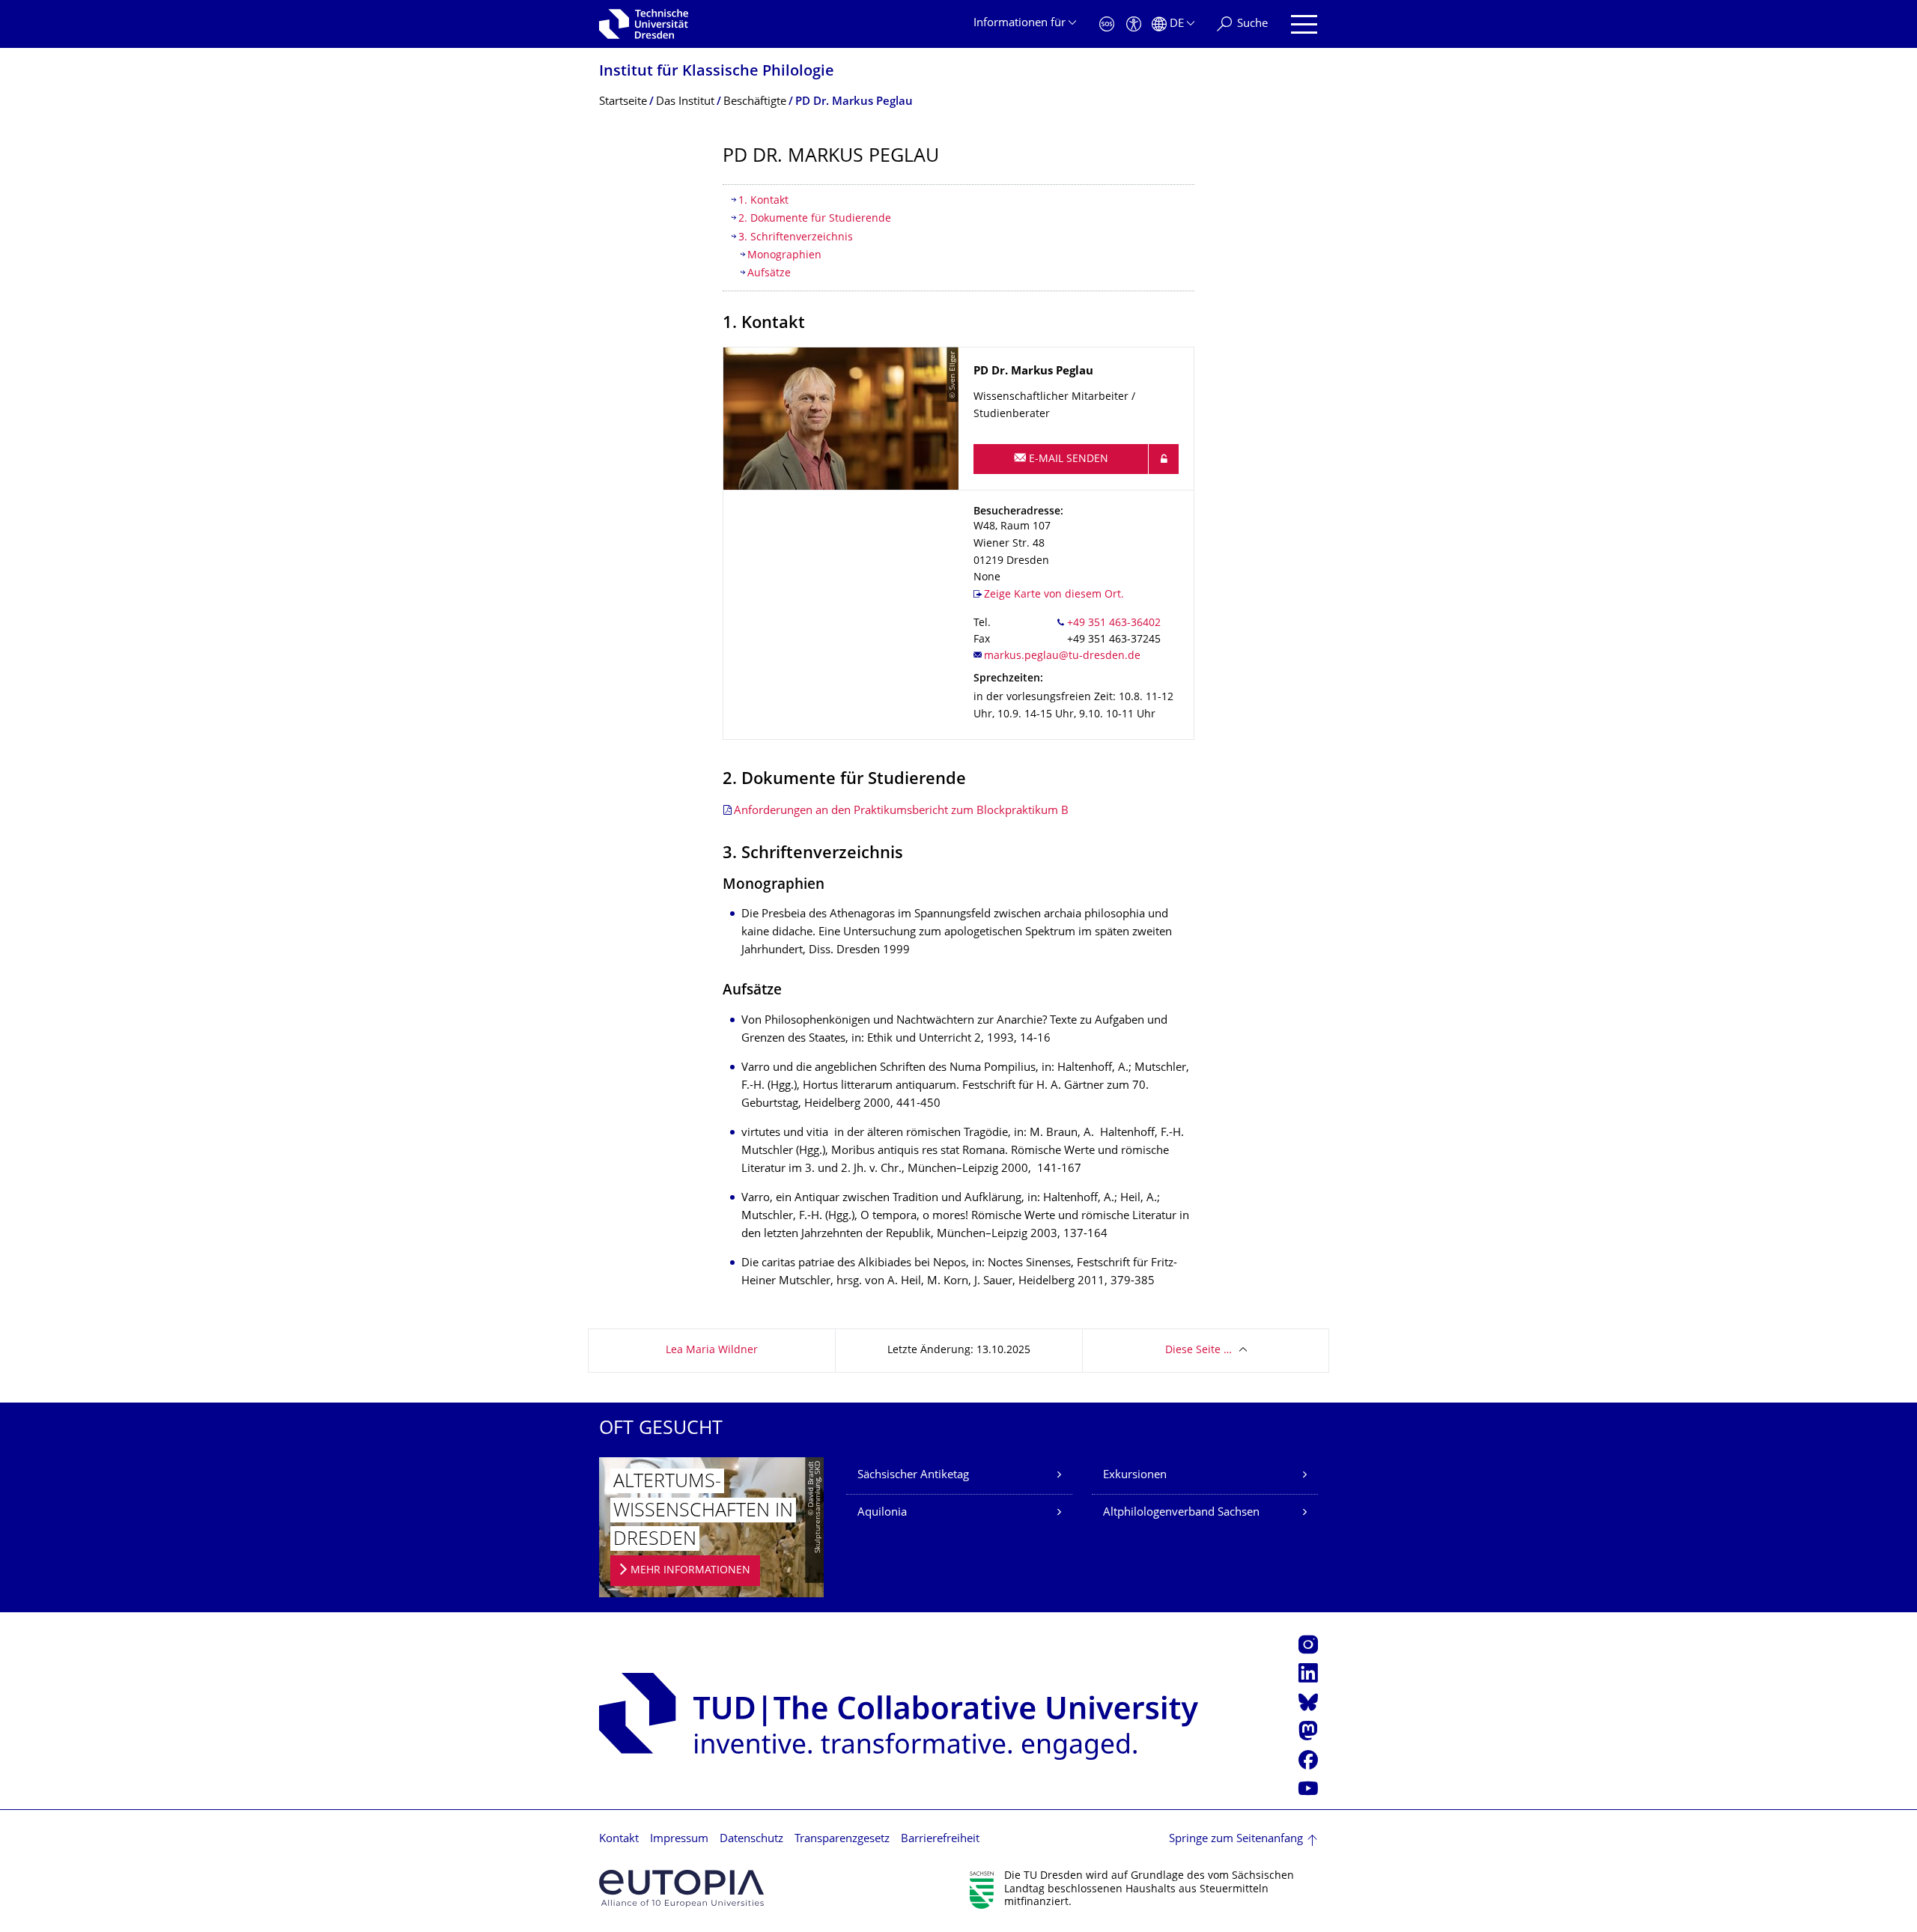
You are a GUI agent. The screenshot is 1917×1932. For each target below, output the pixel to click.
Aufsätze (769, 274)
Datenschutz (751, 1840)
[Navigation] (1304, 24)
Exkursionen (1135, 1476)
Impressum (679, 1840)
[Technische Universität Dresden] (644, 24)
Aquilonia (882, 1513)
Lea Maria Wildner (712, 1351)
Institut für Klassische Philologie (717, 72)
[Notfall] (1107, 24)
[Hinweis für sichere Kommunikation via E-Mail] (1164, 459)
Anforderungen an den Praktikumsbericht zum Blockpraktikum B (901, 811)
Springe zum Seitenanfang (1236, 1840)
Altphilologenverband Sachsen (1181, 1513)
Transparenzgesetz (842, 1840)
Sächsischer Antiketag (913, 1476)
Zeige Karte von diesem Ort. (1054, 595)
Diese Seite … (1198, 1351)
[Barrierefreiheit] (1134, 24)
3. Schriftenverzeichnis (796, 238)
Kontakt (619, 1840)
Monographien (784, 256)
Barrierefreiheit (940, 1840)
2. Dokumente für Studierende (815, 219)
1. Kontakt (763, 201)
